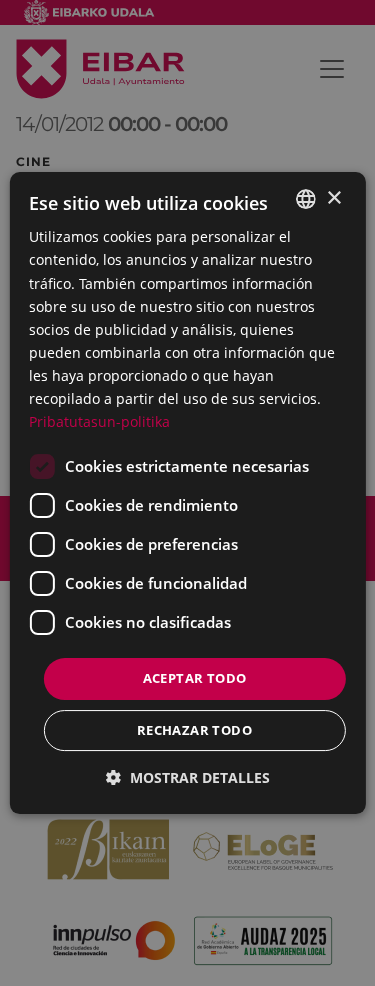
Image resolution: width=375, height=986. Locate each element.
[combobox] (306, 199)
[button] (188, 777)
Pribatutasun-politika (99, 421)
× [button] (333, 198)
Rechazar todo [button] (194, 730)
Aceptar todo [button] (195, 678)
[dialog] (187, 493)
